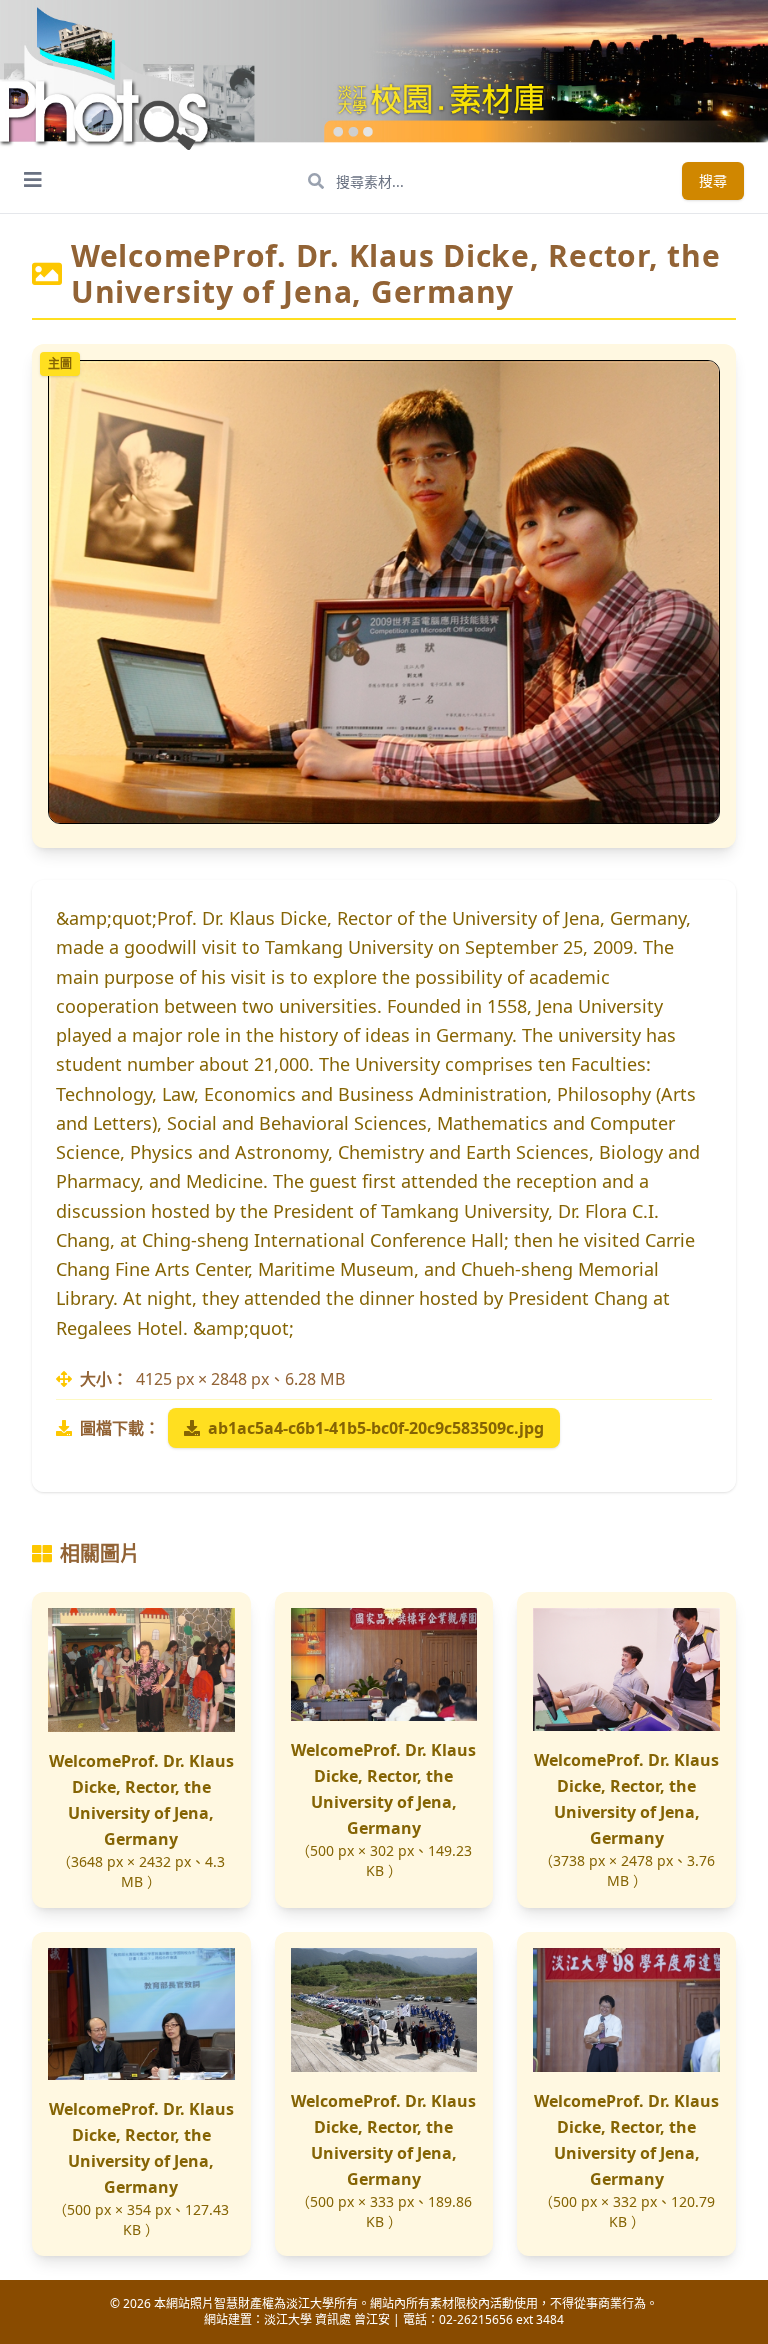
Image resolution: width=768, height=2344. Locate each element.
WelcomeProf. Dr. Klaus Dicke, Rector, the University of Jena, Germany (141, 1800)
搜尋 (713, 180)
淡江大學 (288, 2319)
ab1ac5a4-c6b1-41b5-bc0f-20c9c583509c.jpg (376, 1428)
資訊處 (333, 2319)
